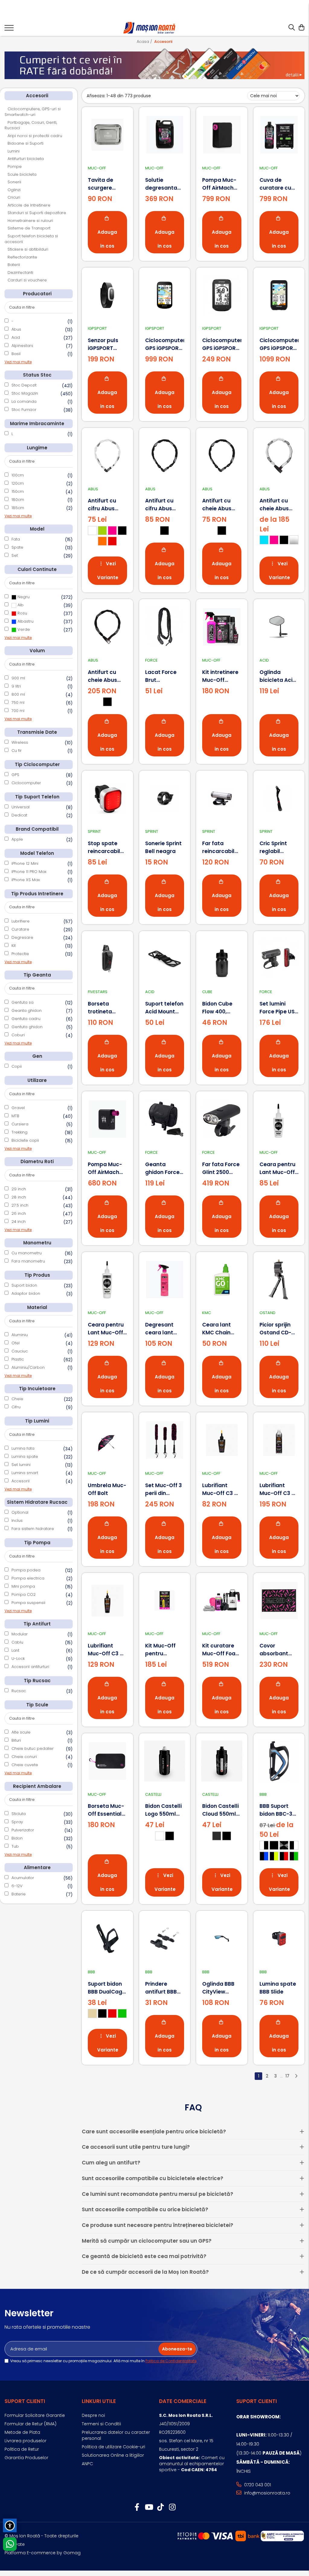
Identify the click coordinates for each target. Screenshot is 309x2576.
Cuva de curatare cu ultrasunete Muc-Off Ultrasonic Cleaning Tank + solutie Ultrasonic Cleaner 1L (279, 184)
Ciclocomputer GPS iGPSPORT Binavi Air (279, 344)
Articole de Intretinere (29, 205)
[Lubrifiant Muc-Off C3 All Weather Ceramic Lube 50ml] (222, 1440)
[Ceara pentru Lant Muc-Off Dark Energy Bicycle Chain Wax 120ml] (107, 1280)
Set (15, 555)
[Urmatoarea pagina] (296, 2076)
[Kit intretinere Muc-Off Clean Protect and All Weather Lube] (222, 627)
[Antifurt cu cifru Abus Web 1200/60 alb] (107, 456)
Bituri (16, 1740)
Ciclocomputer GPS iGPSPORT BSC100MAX (222, 344)
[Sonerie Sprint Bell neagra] (165, 798)
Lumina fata (23, 1448)
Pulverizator (23, 1830)
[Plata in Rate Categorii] (154, 63)
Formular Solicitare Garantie (35, 2415)
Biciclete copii (25, 1140)
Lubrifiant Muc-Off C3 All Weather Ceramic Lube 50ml (221, 1489)
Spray (17, 1822)
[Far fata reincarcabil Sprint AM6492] (222, 798)
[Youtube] (149, 2507)
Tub (15, 1846)
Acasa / (145, 42)
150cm (18, 491)
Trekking (19, 1132)
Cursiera (20, 1124)
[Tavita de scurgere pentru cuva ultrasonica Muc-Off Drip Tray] (107, 135)
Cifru (16, 1407)
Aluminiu (20, 1335)
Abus (16, 329)
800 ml (18, 694)
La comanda (24, 401)
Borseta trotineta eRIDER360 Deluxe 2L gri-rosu (105, 1008)
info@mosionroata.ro (267, 2493)
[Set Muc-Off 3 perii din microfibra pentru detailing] (165, 1440)
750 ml (18, 703)
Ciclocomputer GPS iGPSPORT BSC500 (165, 344)
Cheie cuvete (25, 1765)
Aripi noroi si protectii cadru (35, 136)
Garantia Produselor (26, 2458)
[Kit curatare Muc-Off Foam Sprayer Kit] (222, 1601)
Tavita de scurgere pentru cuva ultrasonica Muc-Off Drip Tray (105, 184)
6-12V (17, 1886)
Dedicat (19, 815)
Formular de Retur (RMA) (30, 2424)
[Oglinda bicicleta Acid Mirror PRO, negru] (279, 627)
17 (287, 2076)
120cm (18, 483)
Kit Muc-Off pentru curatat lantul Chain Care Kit (164, 1650)
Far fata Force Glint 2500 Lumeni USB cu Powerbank (221, 1168)
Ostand (268, 1313)
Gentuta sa (22, 1002)
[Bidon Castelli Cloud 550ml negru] (222, 1761)
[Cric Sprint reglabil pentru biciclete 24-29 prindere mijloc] (279, 798)
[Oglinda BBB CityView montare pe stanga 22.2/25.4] (222, 1939)
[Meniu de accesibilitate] (10, 2525)
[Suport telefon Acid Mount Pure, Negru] (165, 959)
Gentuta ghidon (27, 1027)
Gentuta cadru (26, 1019)
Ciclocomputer (26, 783)
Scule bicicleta (22, 174)
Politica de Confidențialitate (171, 2361)
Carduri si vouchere (27, 280)
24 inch (19, 1222)
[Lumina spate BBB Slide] (279, 1939)
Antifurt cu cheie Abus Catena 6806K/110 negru (102, 676)
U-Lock (18, 1659)
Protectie (20, 954)
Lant (15, 1650)
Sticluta (19, 1814)
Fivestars (98, 992)
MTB (15, 1116)
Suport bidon (24, 1285)
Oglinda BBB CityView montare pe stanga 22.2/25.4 (218, 1988)
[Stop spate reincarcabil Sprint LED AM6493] (107, 798)
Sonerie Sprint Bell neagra (163, 847)
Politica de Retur (22, 2449)
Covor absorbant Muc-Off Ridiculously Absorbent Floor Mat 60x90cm (275, 1650)
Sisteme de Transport (29, 228)
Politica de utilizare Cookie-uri (113, 2447)
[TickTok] (160, 2507)
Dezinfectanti (20, 273)
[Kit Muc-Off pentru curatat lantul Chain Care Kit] (165, 1601)
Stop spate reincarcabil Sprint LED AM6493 (104, 847)
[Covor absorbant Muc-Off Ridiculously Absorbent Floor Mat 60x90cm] (279, 1601)
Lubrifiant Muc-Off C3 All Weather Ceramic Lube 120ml (107, 1650)
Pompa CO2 (24, 1594)
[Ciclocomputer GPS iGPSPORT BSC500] (165, 295)
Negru (23, 597)
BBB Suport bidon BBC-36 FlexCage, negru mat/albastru (278, 1810)
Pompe (15, 167)
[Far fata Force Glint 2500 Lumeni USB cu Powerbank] (222, 1119)
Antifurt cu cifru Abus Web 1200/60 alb (105, 505)
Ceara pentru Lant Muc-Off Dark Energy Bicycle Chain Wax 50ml (277, 1168)
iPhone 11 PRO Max (29, 872)
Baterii (14, 265)
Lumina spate (25, 1456)
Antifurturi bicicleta (26, 159)
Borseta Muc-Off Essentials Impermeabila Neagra (107, 1810)
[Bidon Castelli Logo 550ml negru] (165, 1761)
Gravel (18, 1108)
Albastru (25, 621)
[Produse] (9, 30)
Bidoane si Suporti (25, 143)
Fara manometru (28, 1261)
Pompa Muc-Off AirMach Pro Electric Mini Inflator (105, 1168)
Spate (17, 547)
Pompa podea (26, 1570)
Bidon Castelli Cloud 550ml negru (220, 1810)
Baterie (19, 1894)
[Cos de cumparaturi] (301, 28)
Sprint (94, 831)
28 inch (19, 1197)
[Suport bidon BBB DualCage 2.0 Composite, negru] (107, 1939)
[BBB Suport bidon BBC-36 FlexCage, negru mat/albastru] (279, 1761)
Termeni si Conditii (101, 2424)
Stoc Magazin (25, 393)
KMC (207, 1313)
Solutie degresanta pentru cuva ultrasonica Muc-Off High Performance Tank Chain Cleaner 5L (163, 184)
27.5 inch (20, 1205)
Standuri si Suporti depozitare (37, 213)
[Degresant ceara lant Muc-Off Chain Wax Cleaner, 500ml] (165, 1280)
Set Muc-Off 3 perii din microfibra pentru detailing (164, 1489)
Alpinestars (22, 346)
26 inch (19, 1213)
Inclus (17, 1521)
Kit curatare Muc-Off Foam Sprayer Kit (221, 1650)
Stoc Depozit (24, 385)
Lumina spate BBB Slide (278, 1988)
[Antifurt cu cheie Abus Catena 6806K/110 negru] (107, 627)
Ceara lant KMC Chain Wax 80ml (217, 1329)
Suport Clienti (25, 2401)
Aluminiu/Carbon (28, 1367)
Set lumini (21, 1465)
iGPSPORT (97, 328)
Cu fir (17, 751)
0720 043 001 (257, 2485)
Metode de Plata (22, 2432)
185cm (18, 508)
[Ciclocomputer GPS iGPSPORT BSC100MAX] (222, 295)
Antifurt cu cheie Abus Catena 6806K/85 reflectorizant (278, 505)
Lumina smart (25, 1473)
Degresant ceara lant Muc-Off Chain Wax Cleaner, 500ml (165, 1329)
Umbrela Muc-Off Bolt (107, 1489)
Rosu (22, 613)
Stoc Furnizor (24, 410)
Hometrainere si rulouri (30, 221)
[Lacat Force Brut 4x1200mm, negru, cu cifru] (165, 627)
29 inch (19, 1189)
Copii (17, 1066)
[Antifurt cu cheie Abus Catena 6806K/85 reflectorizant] (279, 456)
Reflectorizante (22, 257)
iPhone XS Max (26, 880)
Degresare (22, 937)
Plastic (18, 1359)
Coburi (18, 1035)
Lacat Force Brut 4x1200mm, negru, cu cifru (164, 676)
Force (151, 660)
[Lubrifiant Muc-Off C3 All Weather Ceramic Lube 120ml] (107, 1601)
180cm (18, 500)
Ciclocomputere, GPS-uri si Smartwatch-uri (33, 112)
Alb (20, 605)
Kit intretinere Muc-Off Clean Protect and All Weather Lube (221, 676)
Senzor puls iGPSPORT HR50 (103, 344)
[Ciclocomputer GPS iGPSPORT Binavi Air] (279, 295)
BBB (263, 1794)
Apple (17, 839)
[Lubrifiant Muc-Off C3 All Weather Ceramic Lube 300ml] (279, 1440)
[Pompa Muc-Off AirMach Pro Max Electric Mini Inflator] (222, 135)
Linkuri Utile (99, 2401)
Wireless (20, 742)
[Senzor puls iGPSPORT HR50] (107, 295)
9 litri (16, 686)
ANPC (87, 2464)
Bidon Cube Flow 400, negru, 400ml (220, 1008)
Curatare (20, 929)
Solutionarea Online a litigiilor (113, 2455)
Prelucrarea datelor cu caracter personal (116, 2435)
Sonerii (14, 182)
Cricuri (14, 197)
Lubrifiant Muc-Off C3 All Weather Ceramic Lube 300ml (279, 1489)
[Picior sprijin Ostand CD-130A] (279, 1280)
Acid (16, 337)
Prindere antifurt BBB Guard (161, 1988)
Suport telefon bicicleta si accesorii (31, 239)
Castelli (153, 1794)
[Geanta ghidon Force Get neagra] (165, 1119)
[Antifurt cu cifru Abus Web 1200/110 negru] (165, 456)
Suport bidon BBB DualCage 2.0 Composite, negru (107, 1988)
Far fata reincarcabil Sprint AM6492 (221, 847)
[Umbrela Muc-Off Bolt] (107, 1440)
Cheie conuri (24, 1757)
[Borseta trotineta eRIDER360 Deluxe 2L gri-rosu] (107, 959)
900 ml (18, 678)
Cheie (17, 1399)
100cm (18, 475)
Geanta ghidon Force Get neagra (162, 1168)
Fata (16, 539)
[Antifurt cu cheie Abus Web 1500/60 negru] (222, 456)
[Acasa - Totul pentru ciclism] (150, 28)
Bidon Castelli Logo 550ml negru (163, 1810)
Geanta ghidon (27, 1011)
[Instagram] (172, 2507)
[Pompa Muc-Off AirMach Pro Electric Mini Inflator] (107, 1119)
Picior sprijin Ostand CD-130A (275, 1329)
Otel (16, 1343)
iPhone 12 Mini (25, 863)
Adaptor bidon (26, 1293)
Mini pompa (23, 1586)
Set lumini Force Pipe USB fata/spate (279, 1008)
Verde (23, 629)
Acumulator (23, 1878)
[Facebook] (137, 2507)
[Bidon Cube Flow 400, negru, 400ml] (222, 959)
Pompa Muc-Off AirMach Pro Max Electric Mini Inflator (219, 184)
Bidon (17, 1838)
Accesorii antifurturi (30, 1667)
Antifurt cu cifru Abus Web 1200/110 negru (162, 505)
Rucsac (19, 1691)
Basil (16, 354)
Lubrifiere (21, 921)
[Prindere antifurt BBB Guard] (165, 1939)
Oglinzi (14, 190)
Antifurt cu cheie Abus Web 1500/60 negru (219, 505)
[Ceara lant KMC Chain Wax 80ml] (222, 1280)
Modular (20, 1634)
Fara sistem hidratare (33, 1529)
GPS (15, 775)
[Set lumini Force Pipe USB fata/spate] (279, 959)
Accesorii (21, 1481)
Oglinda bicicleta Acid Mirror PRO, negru (278, 676)
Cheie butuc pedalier (33, 1748)
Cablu (17, 1642)
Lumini (14, 151)
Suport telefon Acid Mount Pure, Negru (164, 1008)
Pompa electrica (28, 1578)
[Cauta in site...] (292, 28)
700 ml (18, 711)
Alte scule (21, 1732)
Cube (207, 992)
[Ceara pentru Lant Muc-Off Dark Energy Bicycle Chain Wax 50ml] (279, 1119)
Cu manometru (27, 1253)
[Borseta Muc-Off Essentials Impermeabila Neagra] (107, 1761)
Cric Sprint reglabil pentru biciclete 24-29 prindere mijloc (276, 847)
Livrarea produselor (25, 2441)
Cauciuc (20, 1351)
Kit (14, 946)
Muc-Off (97, 168)
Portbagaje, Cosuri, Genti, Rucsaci (31, 125)
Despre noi (93, 2415)
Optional (20, 1512)
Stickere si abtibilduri (28, 249)
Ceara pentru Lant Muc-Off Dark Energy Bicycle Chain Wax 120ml (106, 1329)
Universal (21, 807)
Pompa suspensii (28, 1603)
